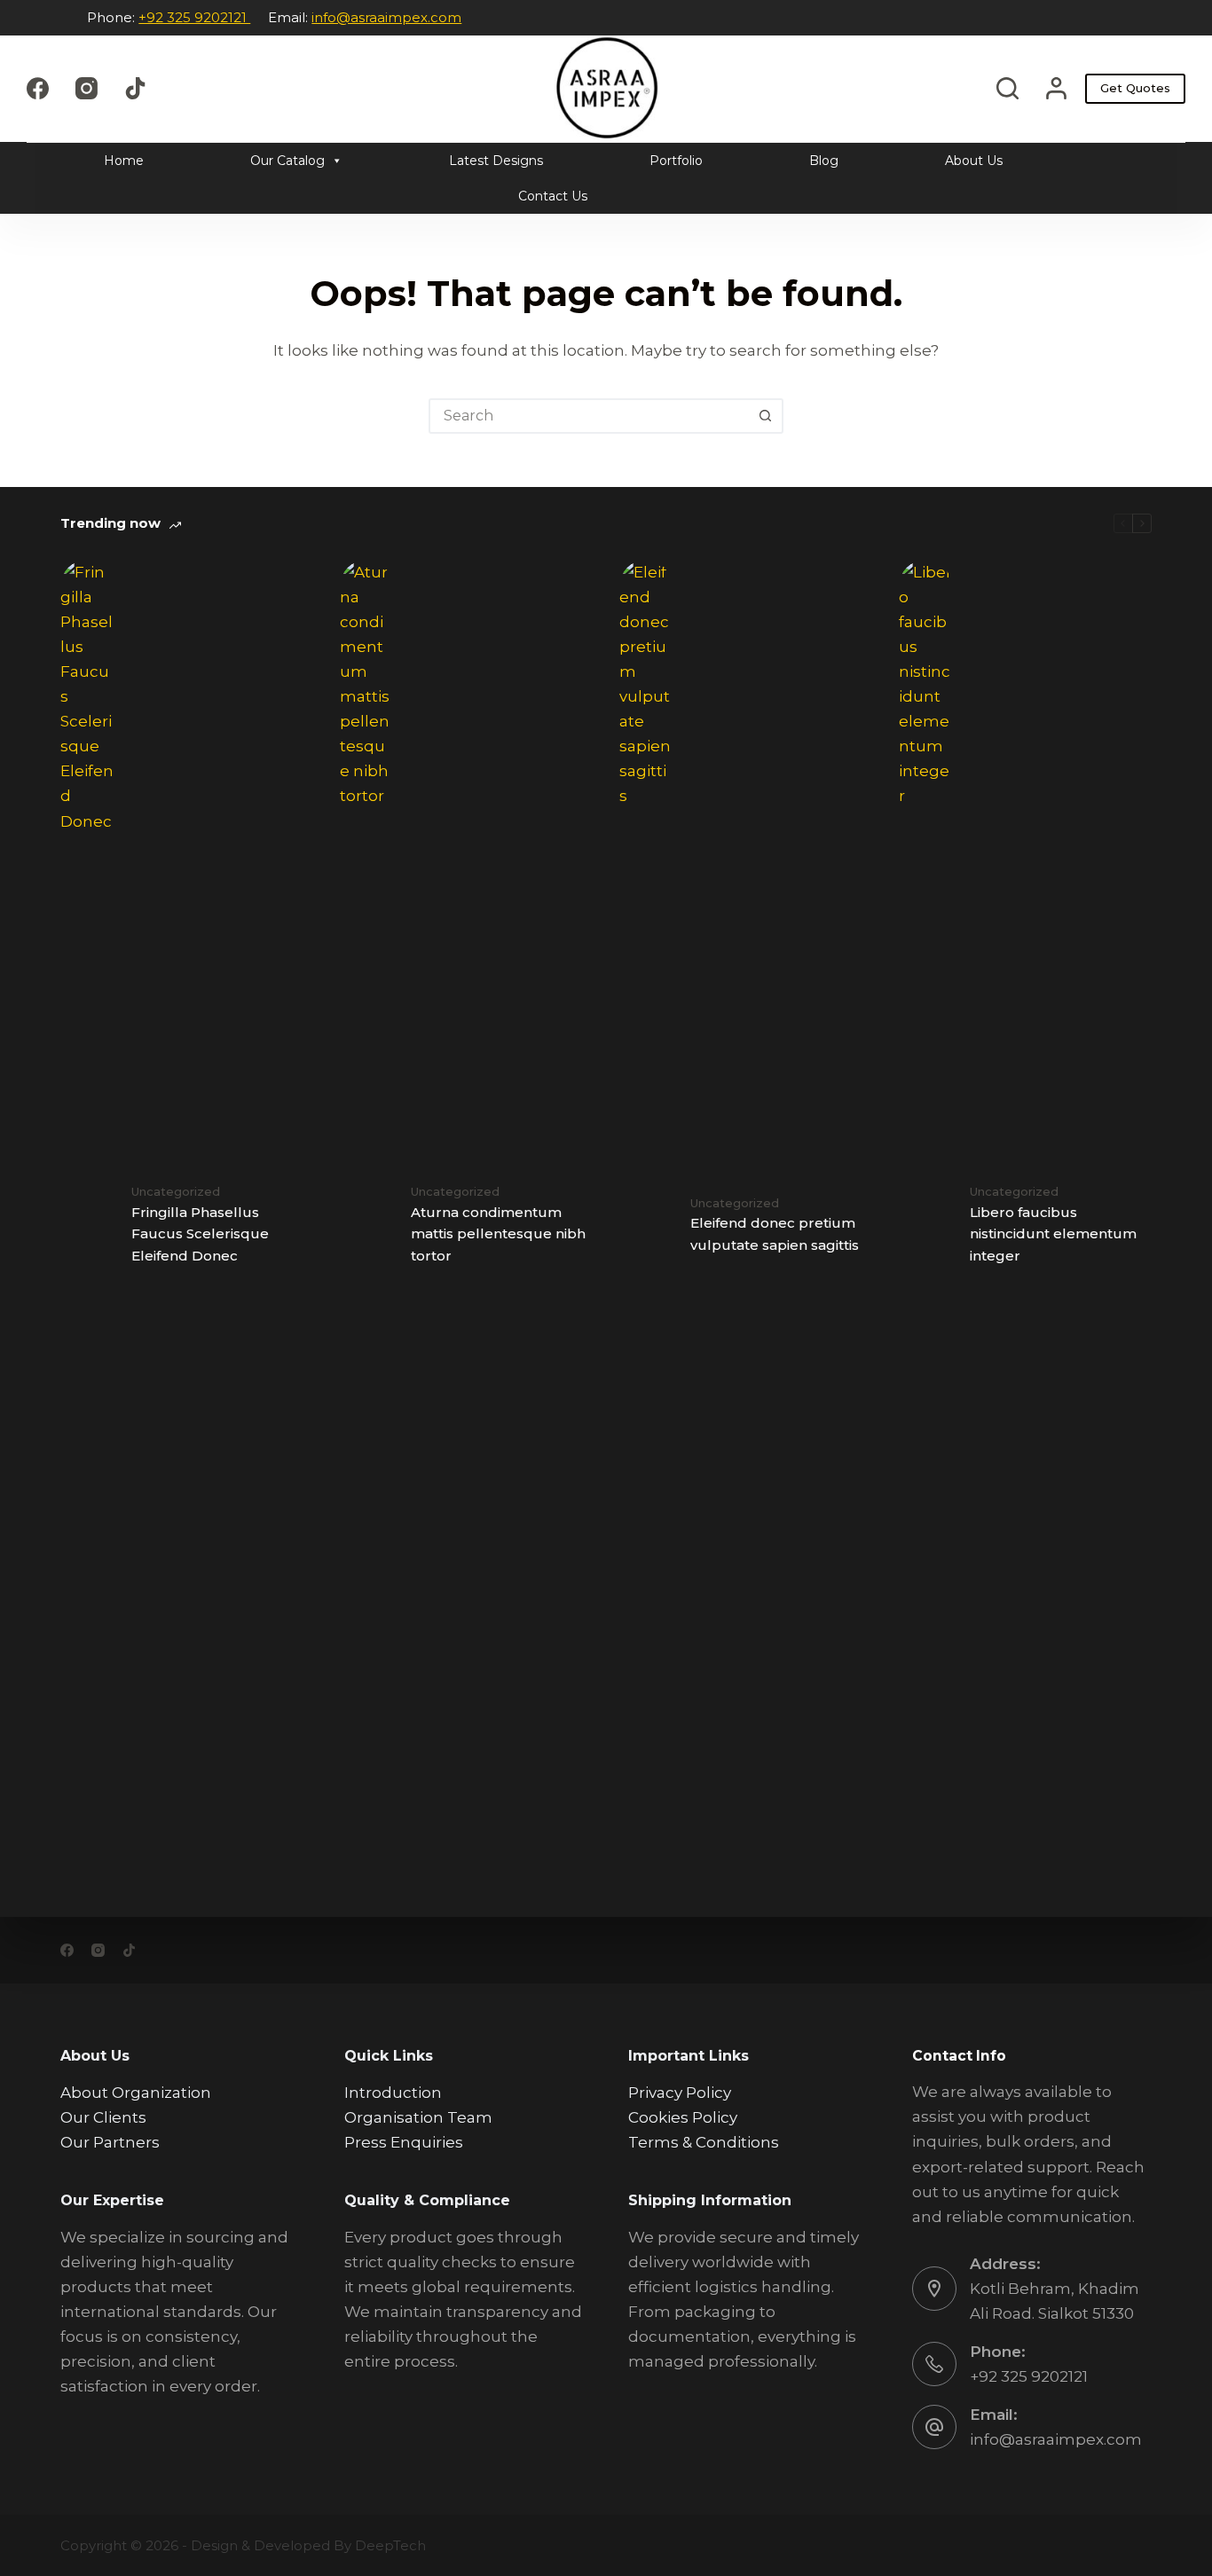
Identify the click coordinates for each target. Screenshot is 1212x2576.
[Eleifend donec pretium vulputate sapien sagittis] (646, 1225)
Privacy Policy (680, 2093)
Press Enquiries (404, 2142)
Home (124, 161)
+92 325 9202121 (194, 17)
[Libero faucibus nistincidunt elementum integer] (925, 1225)
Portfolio (676, 161)
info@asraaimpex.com (386, 17)
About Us (974, 161)
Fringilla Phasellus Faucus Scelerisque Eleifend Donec (200, 1234)
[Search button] (766, 416)
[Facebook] (38, 88)
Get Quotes (1135, 88)
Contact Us (553, 196)
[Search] (1007, 88)
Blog (824, 161)
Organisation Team (418, 2117)
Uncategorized (176, 1191)
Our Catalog (287, 161)
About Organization (136, 2093)
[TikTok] (135, 88)
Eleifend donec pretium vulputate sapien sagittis (775, 1234)
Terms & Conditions (704, 2142)
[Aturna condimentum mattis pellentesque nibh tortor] (366, 1225)
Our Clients (103, 2117)
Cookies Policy (683, 2117)
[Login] (1056, 88)
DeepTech (390, 2545)
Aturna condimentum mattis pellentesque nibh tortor (498, 1234)
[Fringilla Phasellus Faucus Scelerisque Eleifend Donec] (87, 1225)
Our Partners (110, 2142)
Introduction (393, 2093)
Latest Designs (496, 161)
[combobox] (590, 416)
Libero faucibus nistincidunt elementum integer (1053, 1234)
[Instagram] (87, 88)
